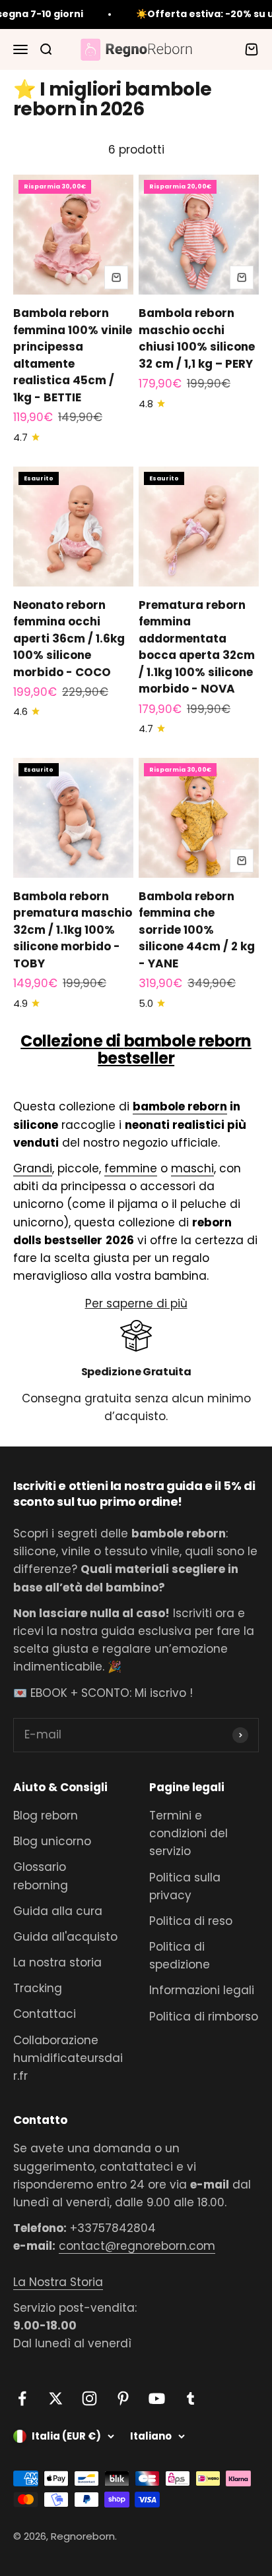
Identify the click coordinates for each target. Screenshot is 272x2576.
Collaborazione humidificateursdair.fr (68, 2058)
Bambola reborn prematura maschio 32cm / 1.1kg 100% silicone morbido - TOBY (73, 930)
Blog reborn (46, 1816)
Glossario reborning (41, 1876)
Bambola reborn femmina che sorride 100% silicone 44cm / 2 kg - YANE (197, 930)
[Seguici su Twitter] (56, 2398)
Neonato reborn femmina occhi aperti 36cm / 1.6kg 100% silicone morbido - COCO (69, 639)
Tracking (38, 1988)
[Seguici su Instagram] (89, 2398)
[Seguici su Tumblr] (190, 2398)
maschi (192, 1168)
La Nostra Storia (58, 2282)
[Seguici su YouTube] (157, 2398)
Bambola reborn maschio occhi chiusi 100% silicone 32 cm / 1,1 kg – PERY (197, 338)
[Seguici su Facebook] (22, 2398)
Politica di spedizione (180, 1956)
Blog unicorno (52, 1841)
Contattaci (45, 2014)
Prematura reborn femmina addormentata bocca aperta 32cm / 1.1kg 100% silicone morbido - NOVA (197, 647)
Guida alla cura (58, 1911)
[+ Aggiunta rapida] (116, 277)
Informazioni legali (202, 1990)
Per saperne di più (136, 1303)
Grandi (33, 1168)
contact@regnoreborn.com (137, 2246)
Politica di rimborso (204, 2017)
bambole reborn (180, 1106)
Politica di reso (191, 1921)
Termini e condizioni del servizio (188, 1833)
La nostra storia (57, 1962)
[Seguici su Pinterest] (123, 2398)
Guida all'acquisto (65, 1937)
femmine (131, 1168)
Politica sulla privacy (185, 1886)
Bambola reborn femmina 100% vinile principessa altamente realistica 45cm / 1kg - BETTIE (73, 355)
